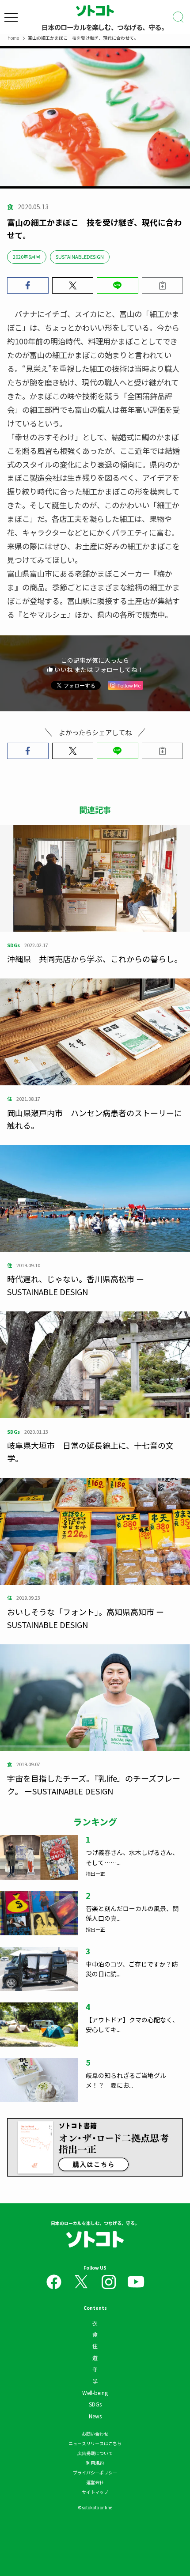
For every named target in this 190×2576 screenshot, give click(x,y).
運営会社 (95, 2482)
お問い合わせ (95, 2434)
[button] (28, 285)
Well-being (95, 2393)
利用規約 (95, 2463)
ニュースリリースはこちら (95, 2443)
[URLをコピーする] (163, 285)
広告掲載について (95, 2453)
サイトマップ (95, 2492)
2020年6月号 (27, 257)
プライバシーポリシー (95, 2472)
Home (13, 38)
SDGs (95, 2404)
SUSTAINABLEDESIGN (80, 257)
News (95, 2416)
